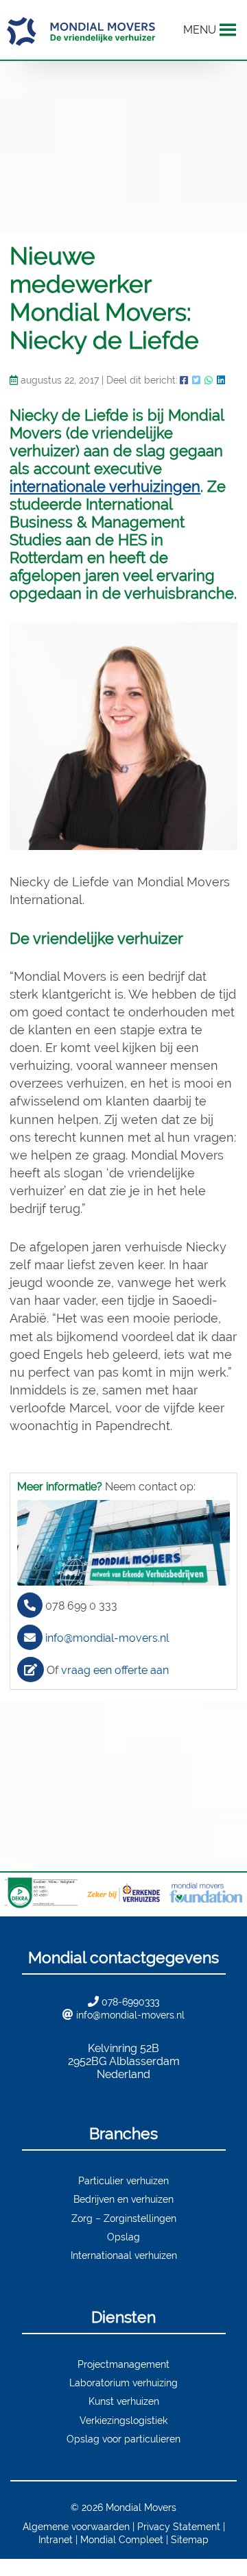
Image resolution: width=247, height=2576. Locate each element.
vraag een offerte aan (115, 1670)
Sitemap (190, 2539)
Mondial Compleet (122, 2539)
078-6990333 (130, 2002)
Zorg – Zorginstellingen (124, 2218)
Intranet (56, 2539)
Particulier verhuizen (123, 2180)
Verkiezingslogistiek (123, 2420)
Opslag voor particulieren (123, 2439)
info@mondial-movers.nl (107, 1638)
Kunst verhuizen (124, 2401)
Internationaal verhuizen (124, 2255)
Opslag (123, 2237)
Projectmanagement (123, 2364)
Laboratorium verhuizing (123, 2383)
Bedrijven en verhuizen (123, 2199)
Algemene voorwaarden (76, 2526)
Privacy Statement (179, 2526)
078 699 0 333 (81, 1606)
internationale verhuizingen (105, 486)
